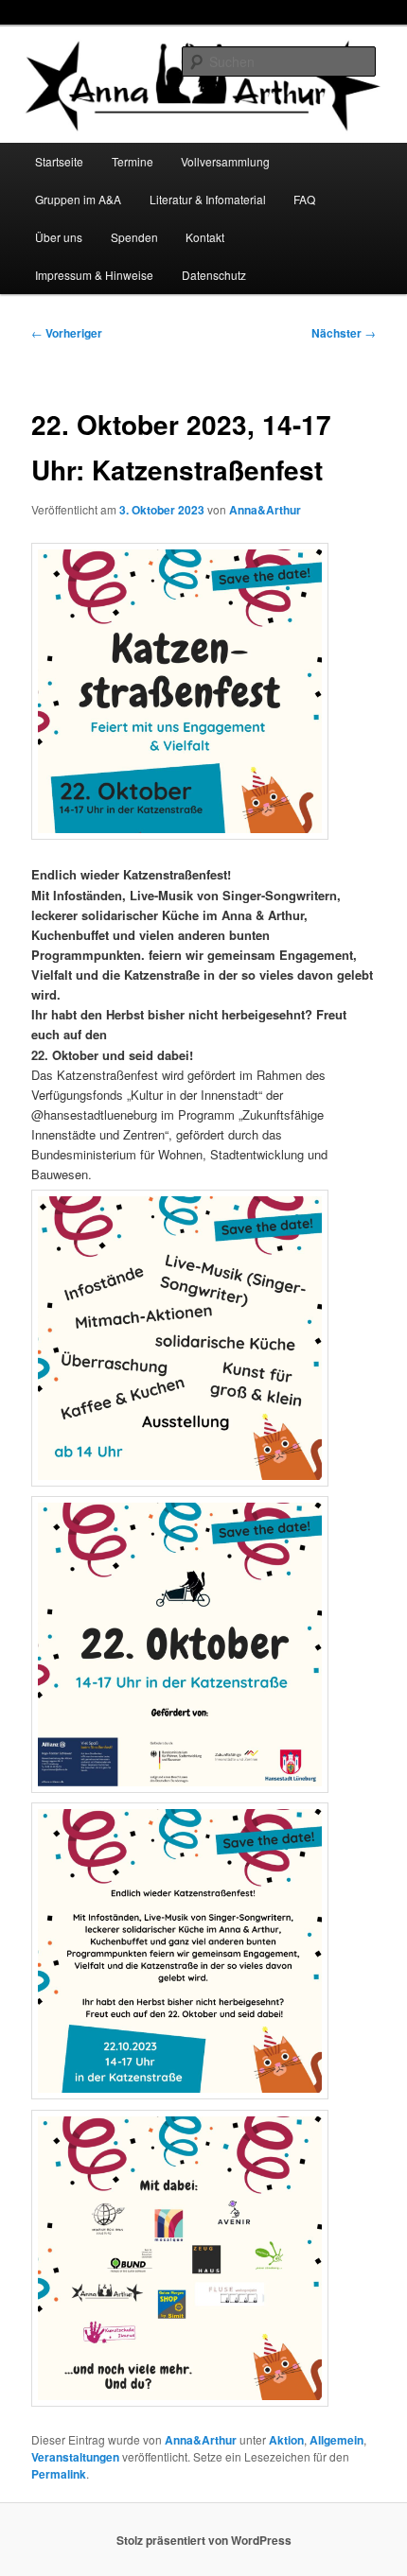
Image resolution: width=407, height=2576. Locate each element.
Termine (133, 161)
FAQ (304, 199)
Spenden (134, 237)
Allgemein (336, 2440)
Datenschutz (214, 275)
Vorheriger (67, 333)
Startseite (59, 161)
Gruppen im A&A (78, 199)
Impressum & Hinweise (94, 275)
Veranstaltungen (75, 2457)
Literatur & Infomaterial (208, 199)
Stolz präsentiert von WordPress (204, 2540)
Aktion (286, 2440)
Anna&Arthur (265, 510)
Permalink (59, 2474)
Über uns (59, 237)
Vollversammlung (225, 161)
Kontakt (205, 237)
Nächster (344, 333)
